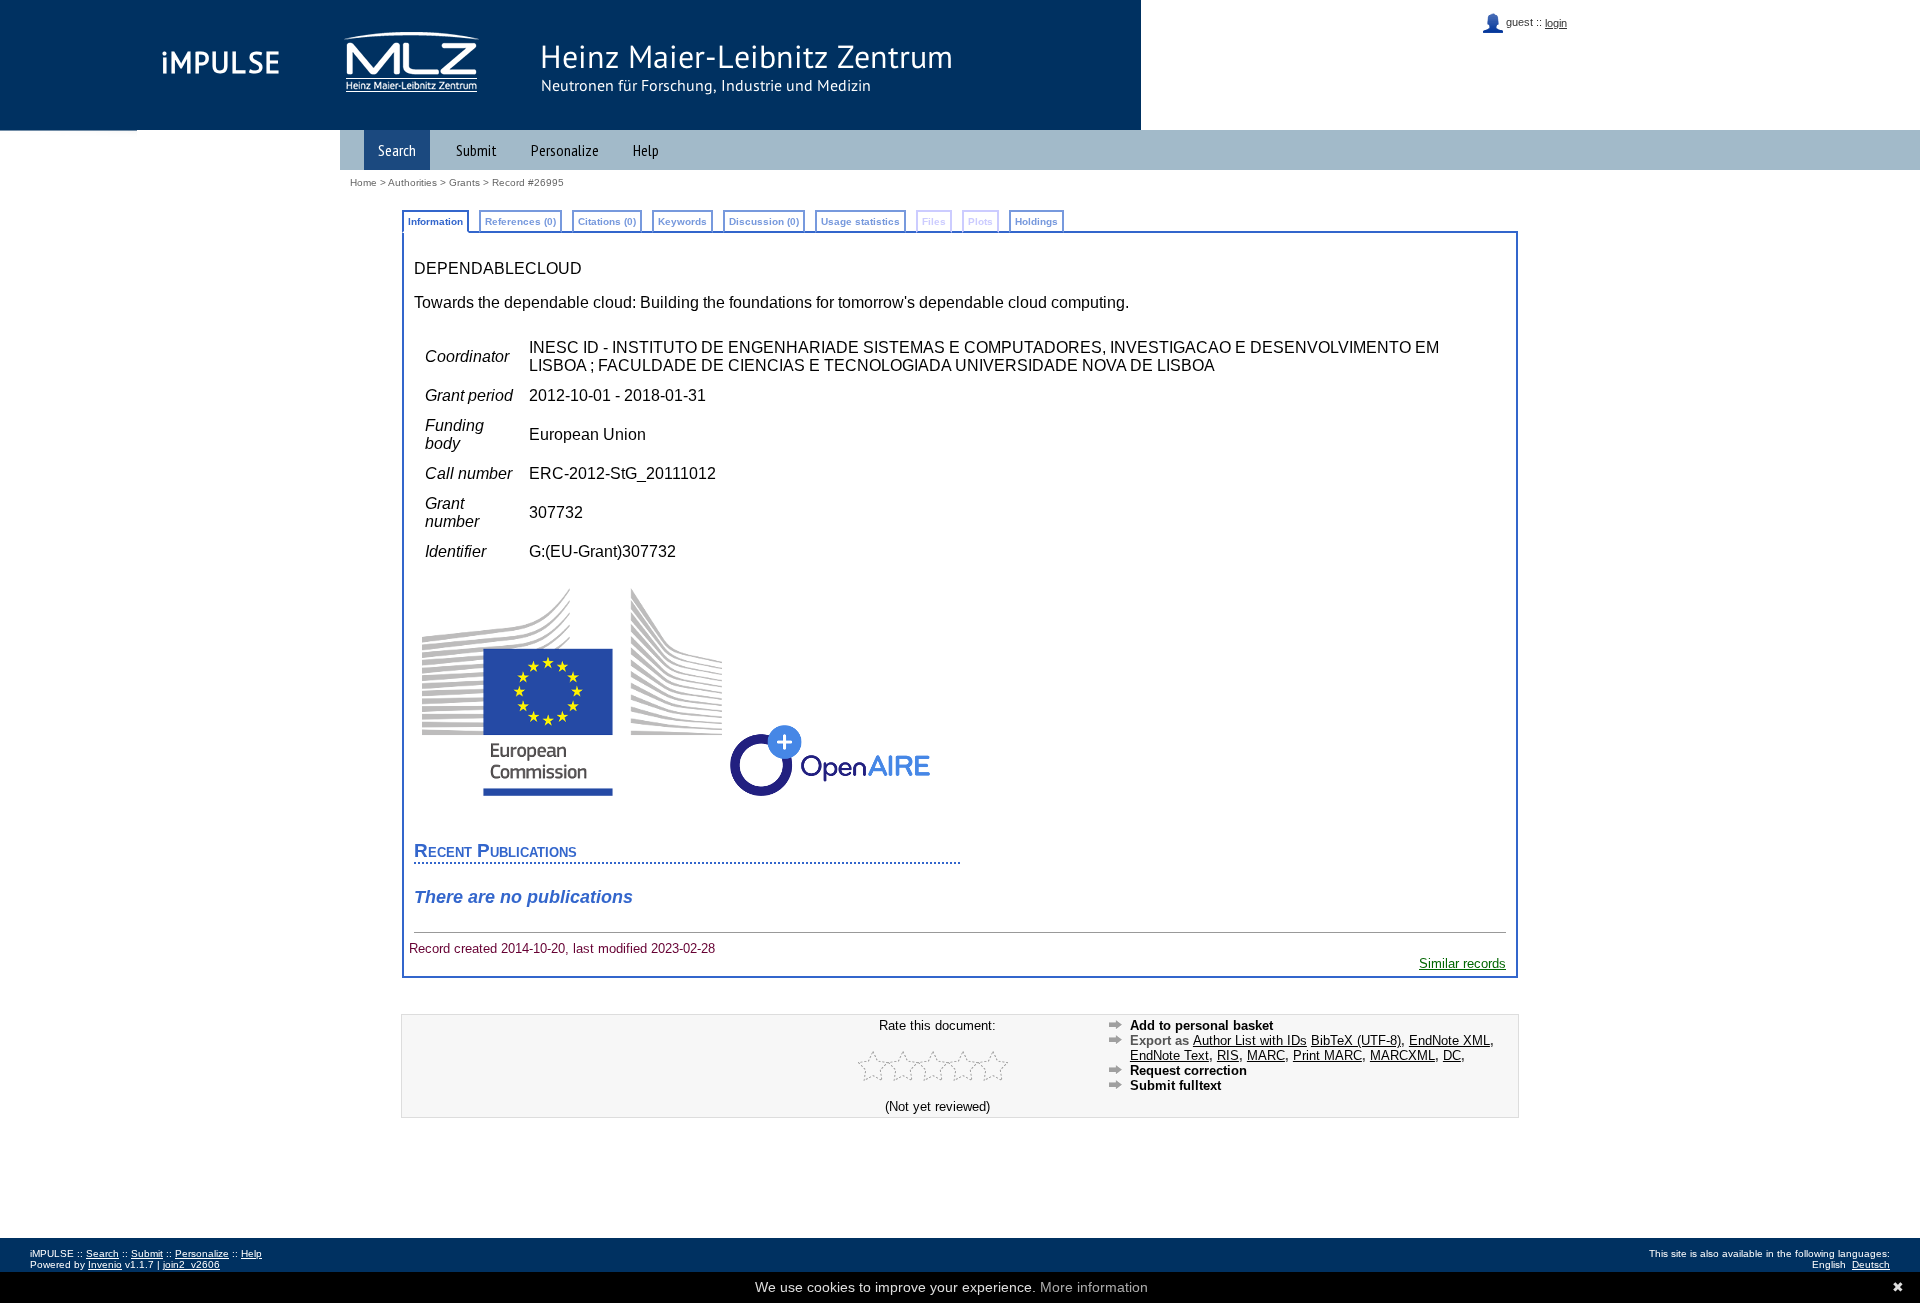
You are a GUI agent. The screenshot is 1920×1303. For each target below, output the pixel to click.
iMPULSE (221, 62)
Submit (476, 150)
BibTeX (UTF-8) (1356, 1040)
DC (1452, 1055)
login (1556, 23)
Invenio (105, 1264)
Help (646, 150)
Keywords (682, 221)
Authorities (412, 182)
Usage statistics (860, 221)
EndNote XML (1449, 1040)
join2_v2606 (191, 1264)
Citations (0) (607, 221)
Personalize (565, 150)
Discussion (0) (764, 221)
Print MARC (1327, 1055)
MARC (1266, 1055)
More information (1094, 1287)
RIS (1228, 1055)
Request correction (1188, 1070)
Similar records (1462, 963)
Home (363, 182)
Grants (464, 182)
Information (435, 221)
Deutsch (1871, 1264)
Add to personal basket (1201, 1025)
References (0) (520, 221)
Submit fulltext (1175, 1085)
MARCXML (1402, 1055)
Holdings (1036, 221)
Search (397, 150)
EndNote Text (1169, 1055)
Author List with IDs (1250, 1040)
